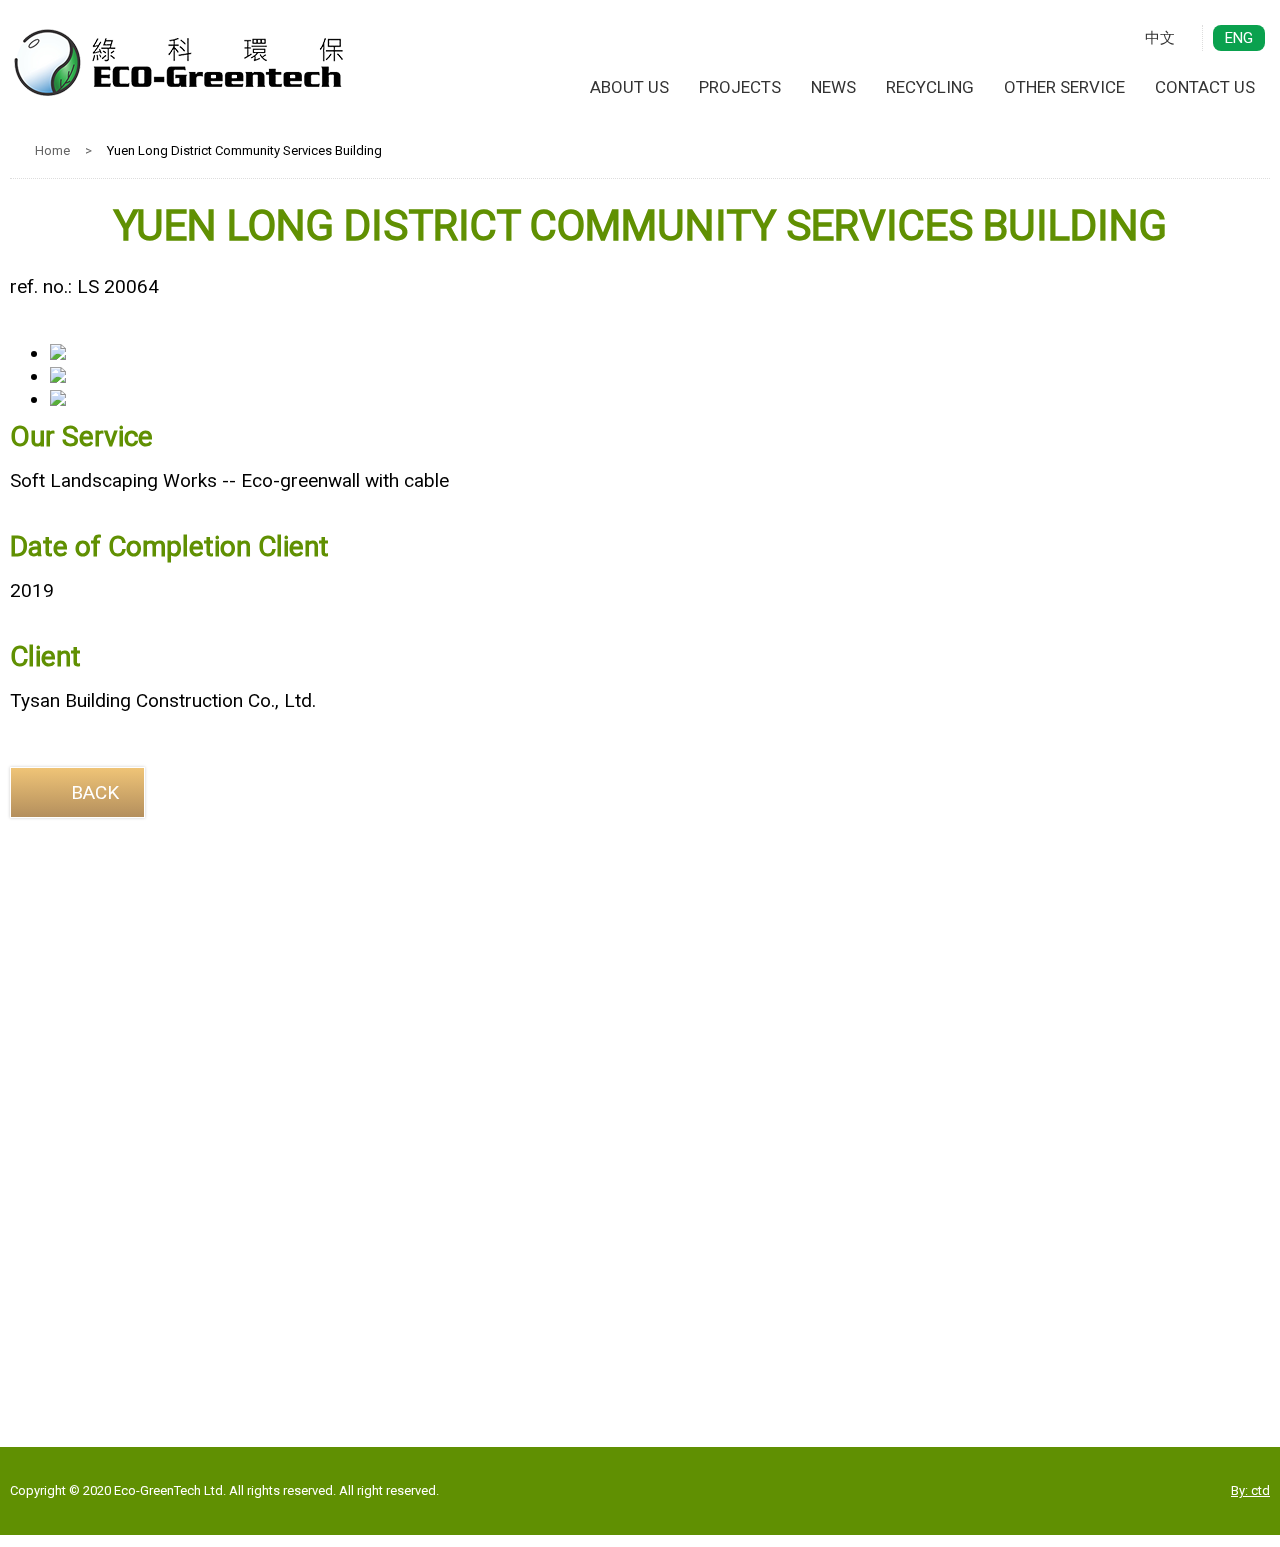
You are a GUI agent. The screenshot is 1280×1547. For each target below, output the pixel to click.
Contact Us (1205, 87)
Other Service (1064, 87)
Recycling (930, 87)
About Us (629, 87)
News (833, 87)
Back (95, 792)
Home (52, 150)
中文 (1160, 38)
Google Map (640, 1293)
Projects (740, 87)
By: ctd (1250, 1490)
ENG (1239, 38)
